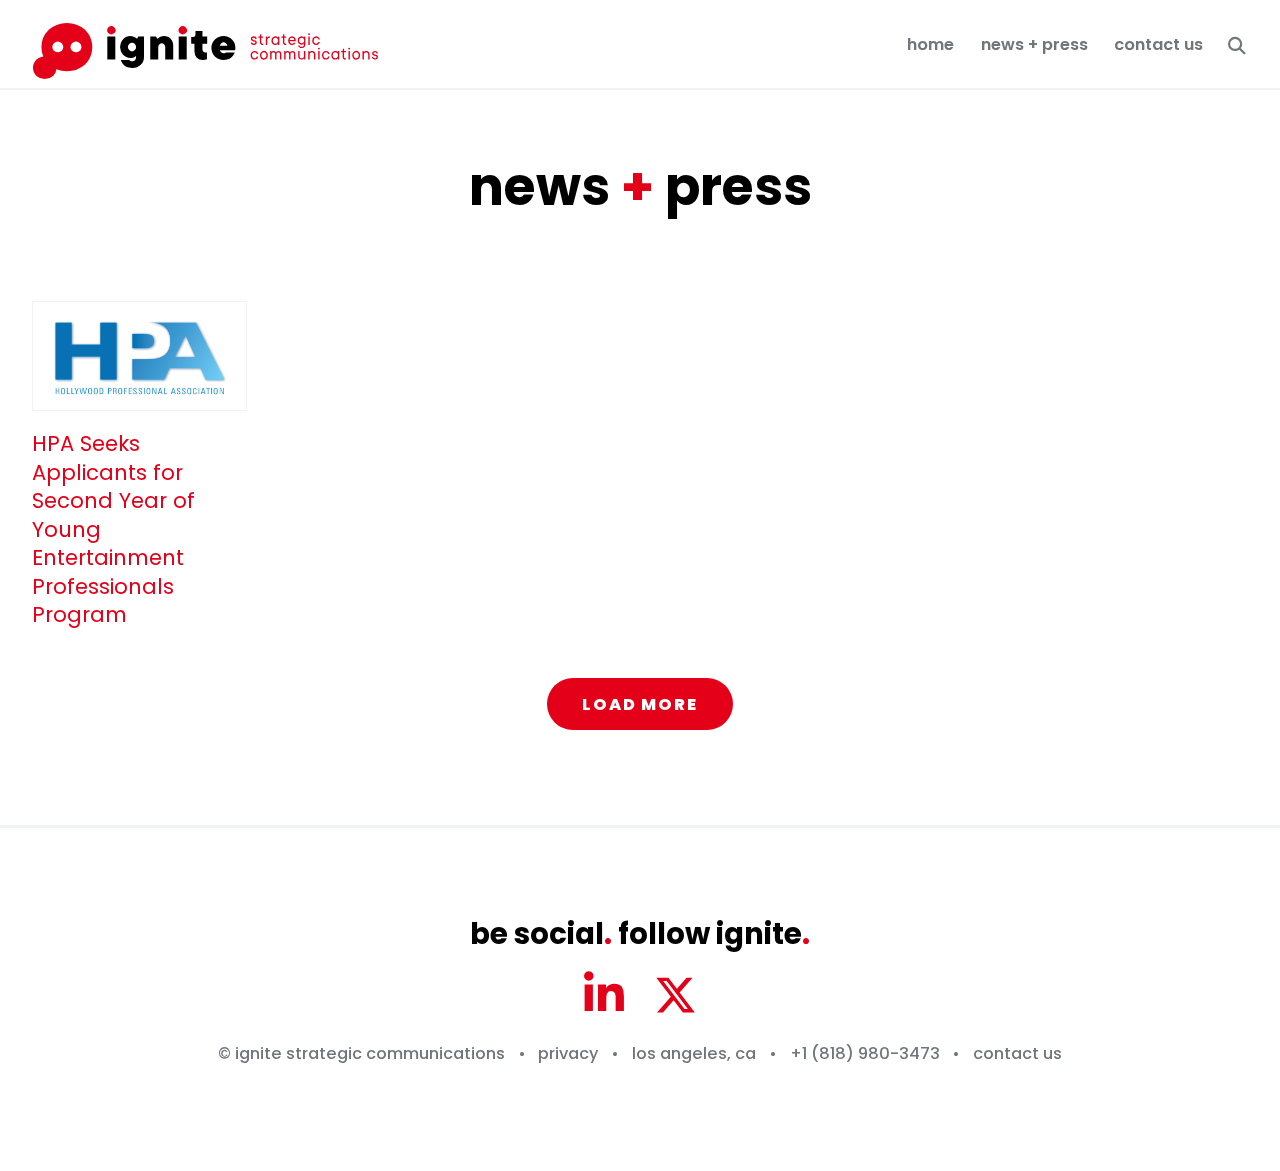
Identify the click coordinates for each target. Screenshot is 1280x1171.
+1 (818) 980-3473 (865, 1053)
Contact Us (1158, 44)
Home (930, 44)
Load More (639, 704)
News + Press (1034, 44)
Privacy (568, 1053)
